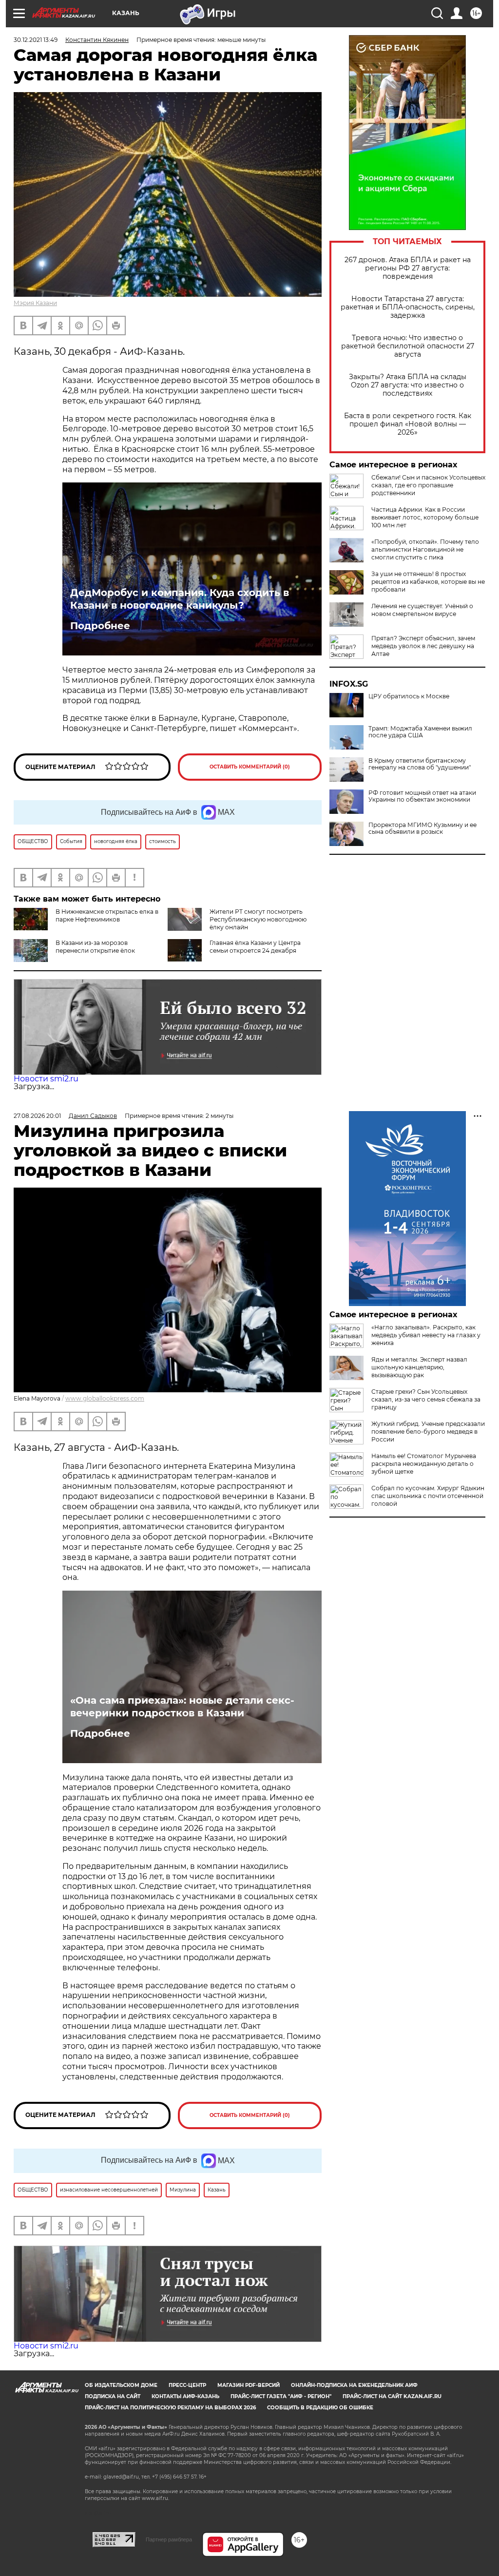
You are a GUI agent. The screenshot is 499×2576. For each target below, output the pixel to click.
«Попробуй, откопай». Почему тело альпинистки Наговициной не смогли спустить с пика (425, 549)
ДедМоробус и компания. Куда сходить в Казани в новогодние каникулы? (180, 599)
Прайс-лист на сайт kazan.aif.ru (392, 2396)
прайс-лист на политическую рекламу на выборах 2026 (170, 2408)
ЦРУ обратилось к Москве (409, 696)
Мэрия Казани (35, 303)
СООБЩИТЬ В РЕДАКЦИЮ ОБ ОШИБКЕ (320, 2408)
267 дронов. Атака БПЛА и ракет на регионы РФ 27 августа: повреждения (408, 268)
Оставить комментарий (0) (250, 767)
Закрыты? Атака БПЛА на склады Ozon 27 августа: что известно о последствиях (408, 385)
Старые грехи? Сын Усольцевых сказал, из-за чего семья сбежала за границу (426, 1399)
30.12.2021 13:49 (36, 40)
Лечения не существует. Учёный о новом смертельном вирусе (422, 610)
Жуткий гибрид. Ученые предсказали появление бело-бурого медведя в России (428, 1432)
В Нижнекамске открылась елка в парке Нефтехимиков (107, 915)
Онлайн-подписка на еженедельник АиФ (354, 2385)
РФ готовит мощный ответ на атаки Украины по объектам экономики (422, 796)
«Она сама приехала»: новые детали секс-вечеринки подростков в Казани (182, 1707)
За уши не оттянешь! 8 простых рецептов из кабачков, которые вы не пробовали (428, 582)
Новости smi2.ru (46, 1079)
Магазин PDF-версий (249, 2385)
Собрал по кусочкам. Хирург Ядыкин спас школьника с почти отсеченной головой (428, 1496)
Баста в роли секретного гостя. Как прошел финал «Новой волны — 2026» (408, 424)
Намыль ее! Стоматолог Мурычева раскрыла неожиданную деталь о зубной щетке (424, 1464)
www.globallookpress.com (105, 1398)
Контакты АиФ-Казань (185, 2396)
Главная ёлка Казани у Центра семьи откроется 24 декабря (255, 947)
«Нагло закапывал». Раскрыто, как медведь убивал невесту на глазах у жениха (426, 1335)
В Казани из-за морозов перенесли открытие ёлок (95, 947)
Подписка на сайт (113, 2396)
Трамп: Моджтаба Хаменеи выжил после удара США (420, 732)
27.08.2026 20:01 (37, 1116)
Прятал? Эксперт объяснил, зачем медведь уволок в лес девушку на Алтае (423, 646)
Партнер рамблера (169, 2539)
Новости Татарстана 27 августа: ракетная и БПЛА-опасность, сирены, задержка (408, 307)
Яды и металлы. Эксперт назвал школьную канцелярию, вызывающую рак (419, 1367)
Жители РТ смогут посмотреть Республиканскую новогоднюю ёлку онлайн (258, 919)
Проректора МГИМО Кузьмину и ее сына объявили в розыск (422, 828)
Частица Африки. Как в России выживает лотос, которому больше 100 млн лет (425, 517)
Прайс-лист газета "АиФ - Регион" (281, 2396)
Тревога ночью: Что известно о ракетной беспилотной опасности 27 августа (408, 346)
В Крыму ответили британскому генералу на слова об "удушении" (420, 764)
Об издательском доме (121, 2385)
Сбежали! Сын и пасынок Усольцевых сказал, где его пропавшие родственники (428, 485)
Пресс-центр (187, 2385)
